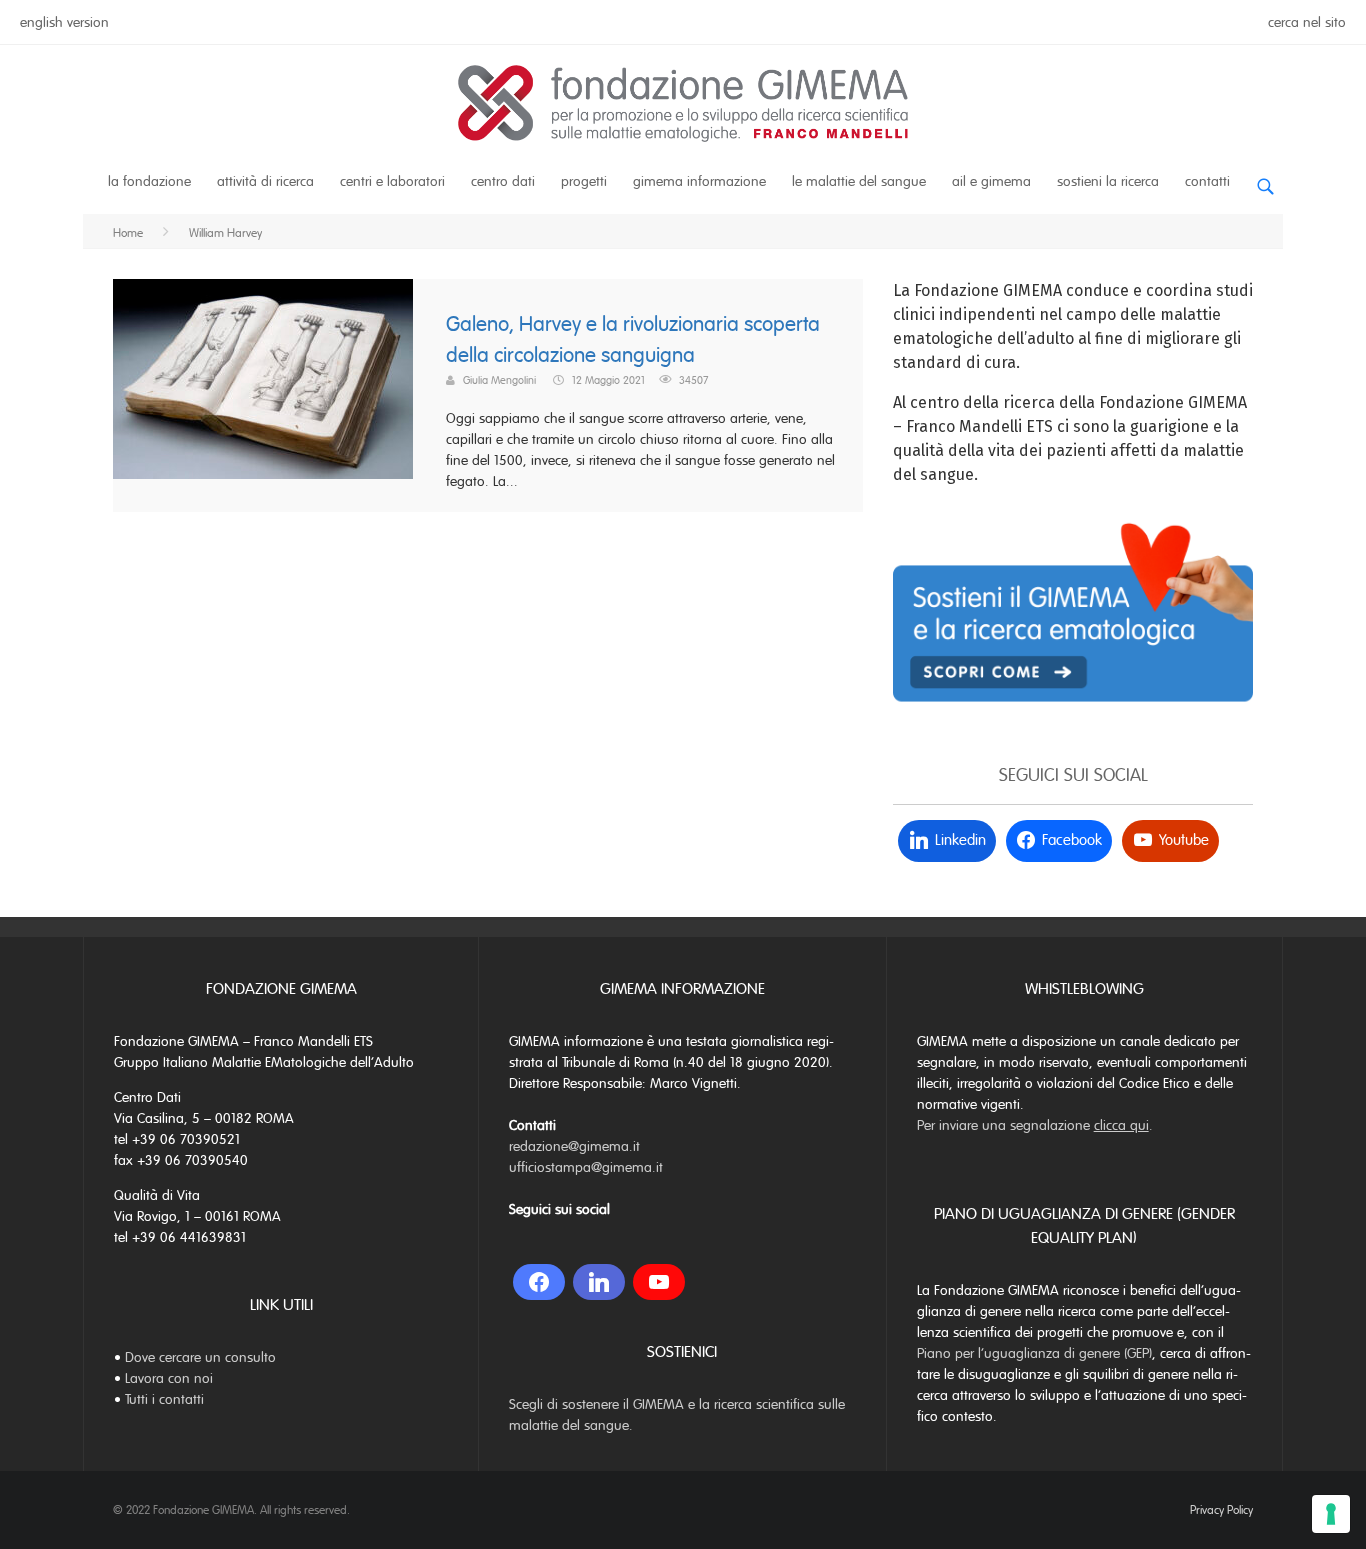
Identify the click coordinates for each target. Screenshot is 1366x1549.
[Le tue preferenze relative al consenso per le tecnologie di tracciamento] (1331, 1514)
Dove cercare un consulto (200, 1357)
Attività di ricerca (265, 181)
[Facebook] (539, 1282)
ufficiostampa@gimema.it (586, 1167)
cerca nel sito (1307, 22)
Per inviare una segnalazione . (1035, 1125)
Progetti (584, 181)
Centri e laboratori (392, 181)
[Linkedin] (599, 1282)
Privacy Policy (1221, 1510)
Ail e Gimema (991, 181)
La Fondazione (149, 181)
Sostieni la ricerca (1108, 181)
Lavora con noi (169, 1378)
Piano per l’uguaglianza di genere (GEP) (1034, 1353)
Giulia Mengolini (499, 380)
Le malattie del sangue (859, 181)
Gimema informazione (699, 181)
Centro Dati (503, 181)
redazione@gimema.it (574, 1146)
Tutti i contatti (164, 1399)
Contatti (1207, 181)
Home (128, 233)
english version (64, 22)
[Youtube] (659, 1282)
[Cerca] (1265, 178)
